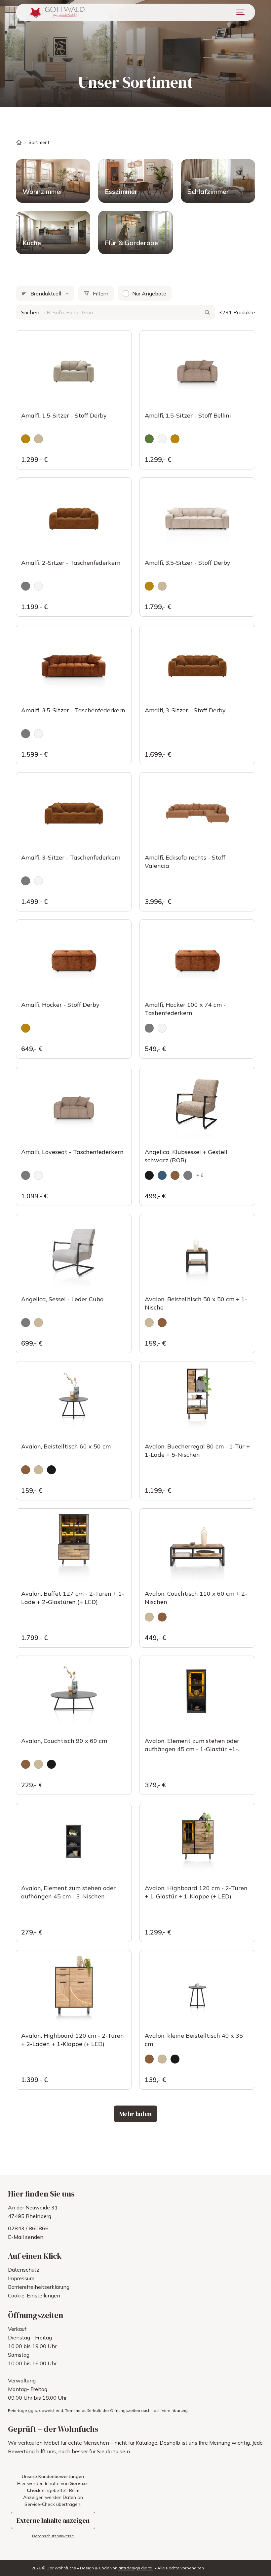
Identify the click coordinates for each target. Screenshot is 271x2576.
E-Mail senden (26, 2237)
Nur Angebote (149, 293)
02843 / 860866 (28, 2228)
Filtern (101, 293)
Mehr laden (135, 2114)
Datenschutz (23, 2270)
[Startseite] (19, 142)
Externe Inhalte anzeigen (53, 2520)
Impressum (21, 2278)
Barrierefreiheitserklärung (39, 2287)
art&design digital (136, 2568)
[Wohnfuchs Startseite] (56, 12)
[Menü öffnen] (240, 12)
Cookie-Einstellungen (34, 2295)
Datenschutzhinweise (53, 2536)
